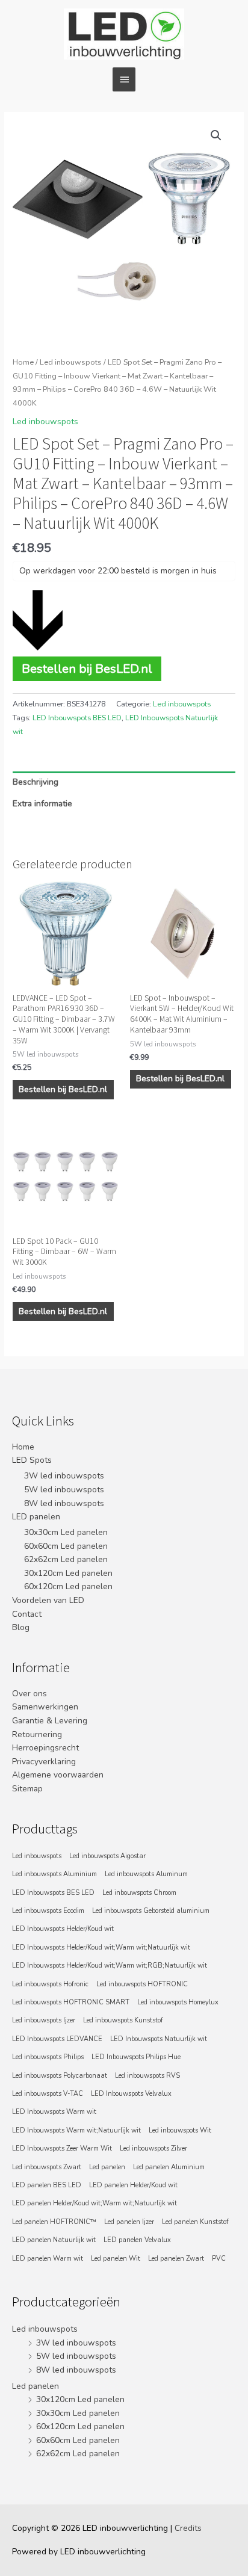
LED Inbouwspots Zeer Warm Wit (62, 2148)
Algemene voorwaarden (58, 1775)
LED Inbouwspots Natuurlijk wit (159, 2039)
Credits (188, 2528)
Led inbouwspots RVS (147, 2076)
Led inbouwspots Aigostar (107, 1856)
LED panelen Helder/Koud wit (133, 2185)
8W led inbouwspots (64, 1503)
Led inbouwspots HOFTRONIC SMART (71, 2002)
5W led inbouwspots (64, 1490)
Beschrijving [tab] (36, 782)
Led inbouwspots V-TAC (48, 2094)
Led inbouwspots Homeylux (178, 2002)
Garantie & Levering (50, 1721)
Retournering (37, 1734)
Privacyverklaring (44, 1762)
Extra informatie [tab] (42, 804)
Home (23, 362)
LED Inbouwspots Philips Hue (136, 2057)
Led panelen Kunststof (195, 2222)
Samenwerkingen (45, 1707)
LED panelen (36, 1517)
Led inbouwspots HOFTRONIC (142, 1984)
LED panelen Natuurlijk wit (54, 2240)
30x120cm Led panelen (68, 1573)
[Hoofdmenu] (124, 79)
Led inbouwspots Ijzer (44, 2020)
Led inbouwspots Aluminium (54, 1874)
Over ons (29, 1694)
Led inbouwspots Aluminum (146, 1874)
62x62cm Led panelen (66, 1559)
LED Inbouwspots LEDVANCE (57, 2039)
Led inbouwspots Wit (180, 2130)
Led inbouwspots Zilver (153, 2148)
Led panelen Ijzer (129, 2222)
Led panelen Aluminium (169, 2167)
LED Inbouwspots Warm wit (54, 2112)
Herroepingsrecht (45, 1748)
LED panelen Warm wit (48, 2259)
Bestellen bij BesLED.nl (87, 669)
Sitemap (27, 1789)
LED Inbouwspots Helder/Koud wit (63, 1929)
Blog (21, 1627)
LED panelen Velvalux (137, 2240)
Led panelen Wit (116, 2259)
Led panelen (107, 2167)
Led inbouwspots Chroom (139, 1893)
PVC (219, 2259)
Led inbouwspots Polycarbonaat (60, 2076)
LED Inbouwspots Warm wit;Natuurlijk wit (76, 2130)
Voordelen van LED (48, 1600)
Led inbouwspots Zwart (47, 2167)
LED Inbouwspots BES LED (77, 718)
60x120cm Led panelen (68, 1586)
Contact (27, 1614)
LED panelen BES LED (47, 2185)
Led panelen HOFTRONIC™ (54, 2222)
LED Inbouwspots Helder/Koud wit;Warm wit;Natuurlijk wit (101, 1947)
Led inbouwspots (71, 362)
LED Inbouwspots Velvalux (131, 2094)
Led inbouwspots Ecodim (48, 1911)
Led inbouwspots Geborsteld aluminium (151, 1911)
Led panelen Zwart (176, 2259)
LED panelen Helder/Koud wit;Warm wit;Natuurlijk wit (95, 2203)
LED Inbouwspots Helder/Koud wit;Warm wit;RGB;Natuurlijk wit (110, 1966)
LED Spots (32, 1460)
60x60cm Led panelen (66, 1546)
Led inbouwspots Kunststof (123, 2020)
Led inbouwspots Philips (48, 2057)
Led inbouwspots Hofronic (50, 1984)
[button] (216, 135)
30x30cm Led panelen (66, 1532)
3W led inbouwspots (64, 1476)
